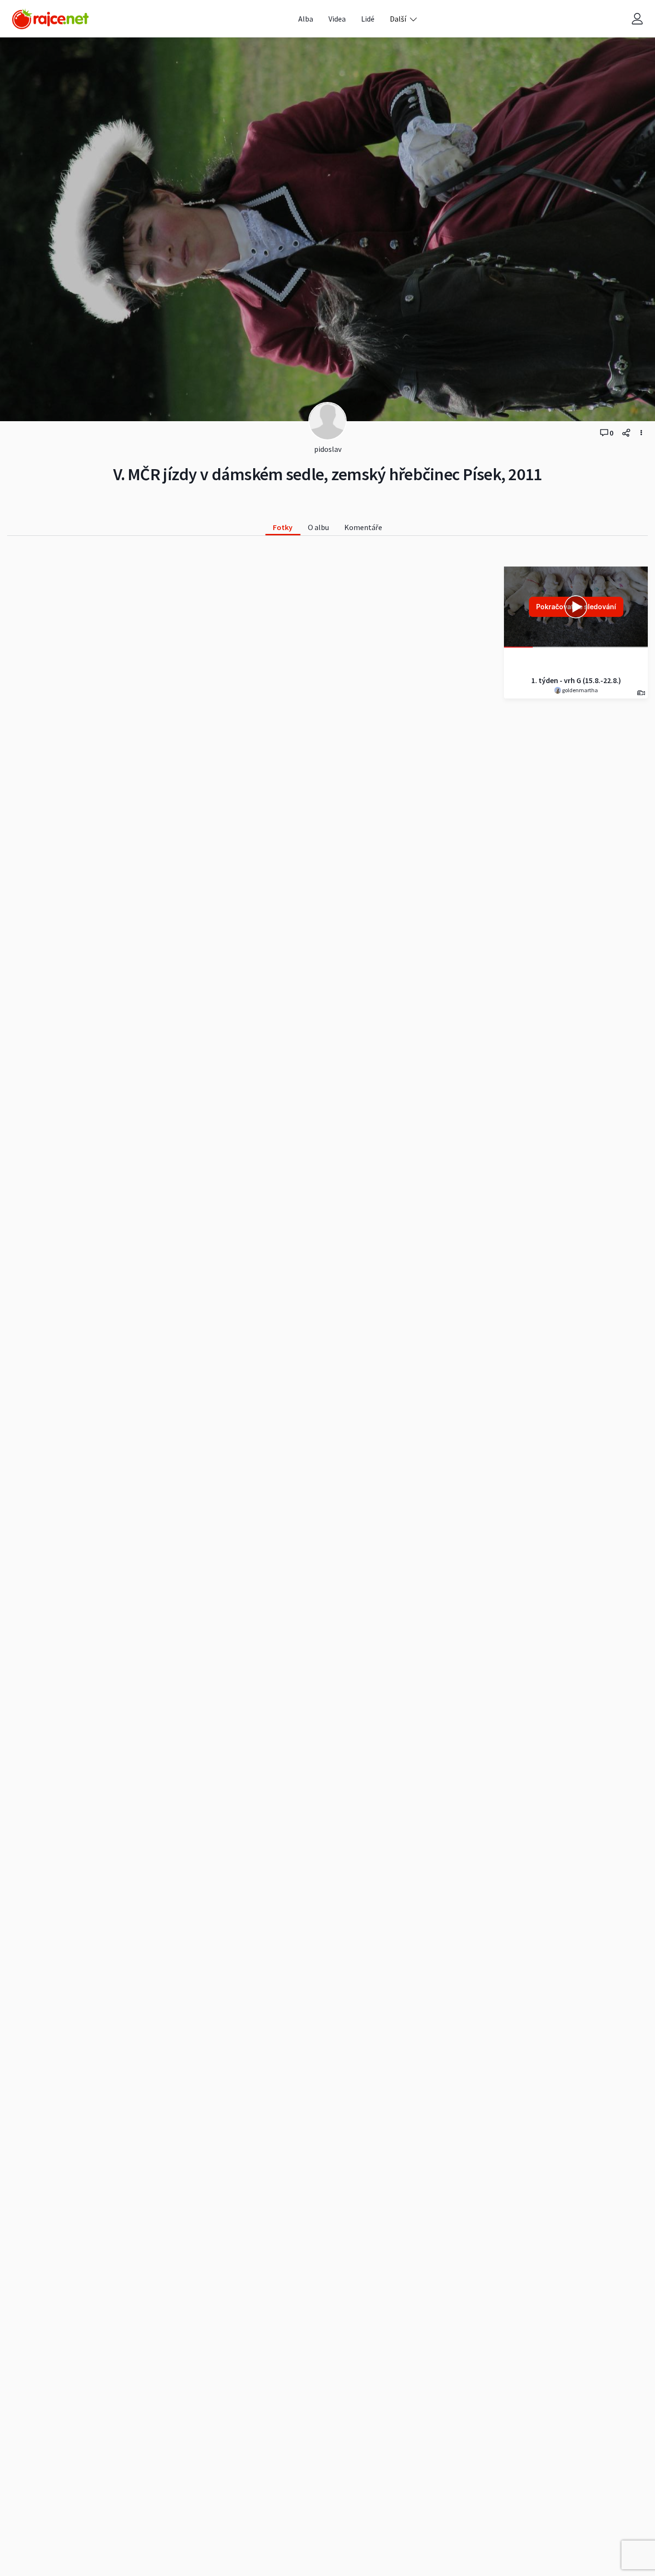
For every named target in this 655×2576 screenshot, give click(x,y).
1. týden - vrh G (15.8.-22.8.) (576, 680)
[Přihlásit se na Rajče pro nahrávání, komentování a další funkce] (637, 19)
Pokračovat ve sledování (576, 607)
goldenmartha (579, 690)
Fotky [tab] (283, 527)
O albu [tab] (318, 527)
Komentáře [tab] (363, 527)
